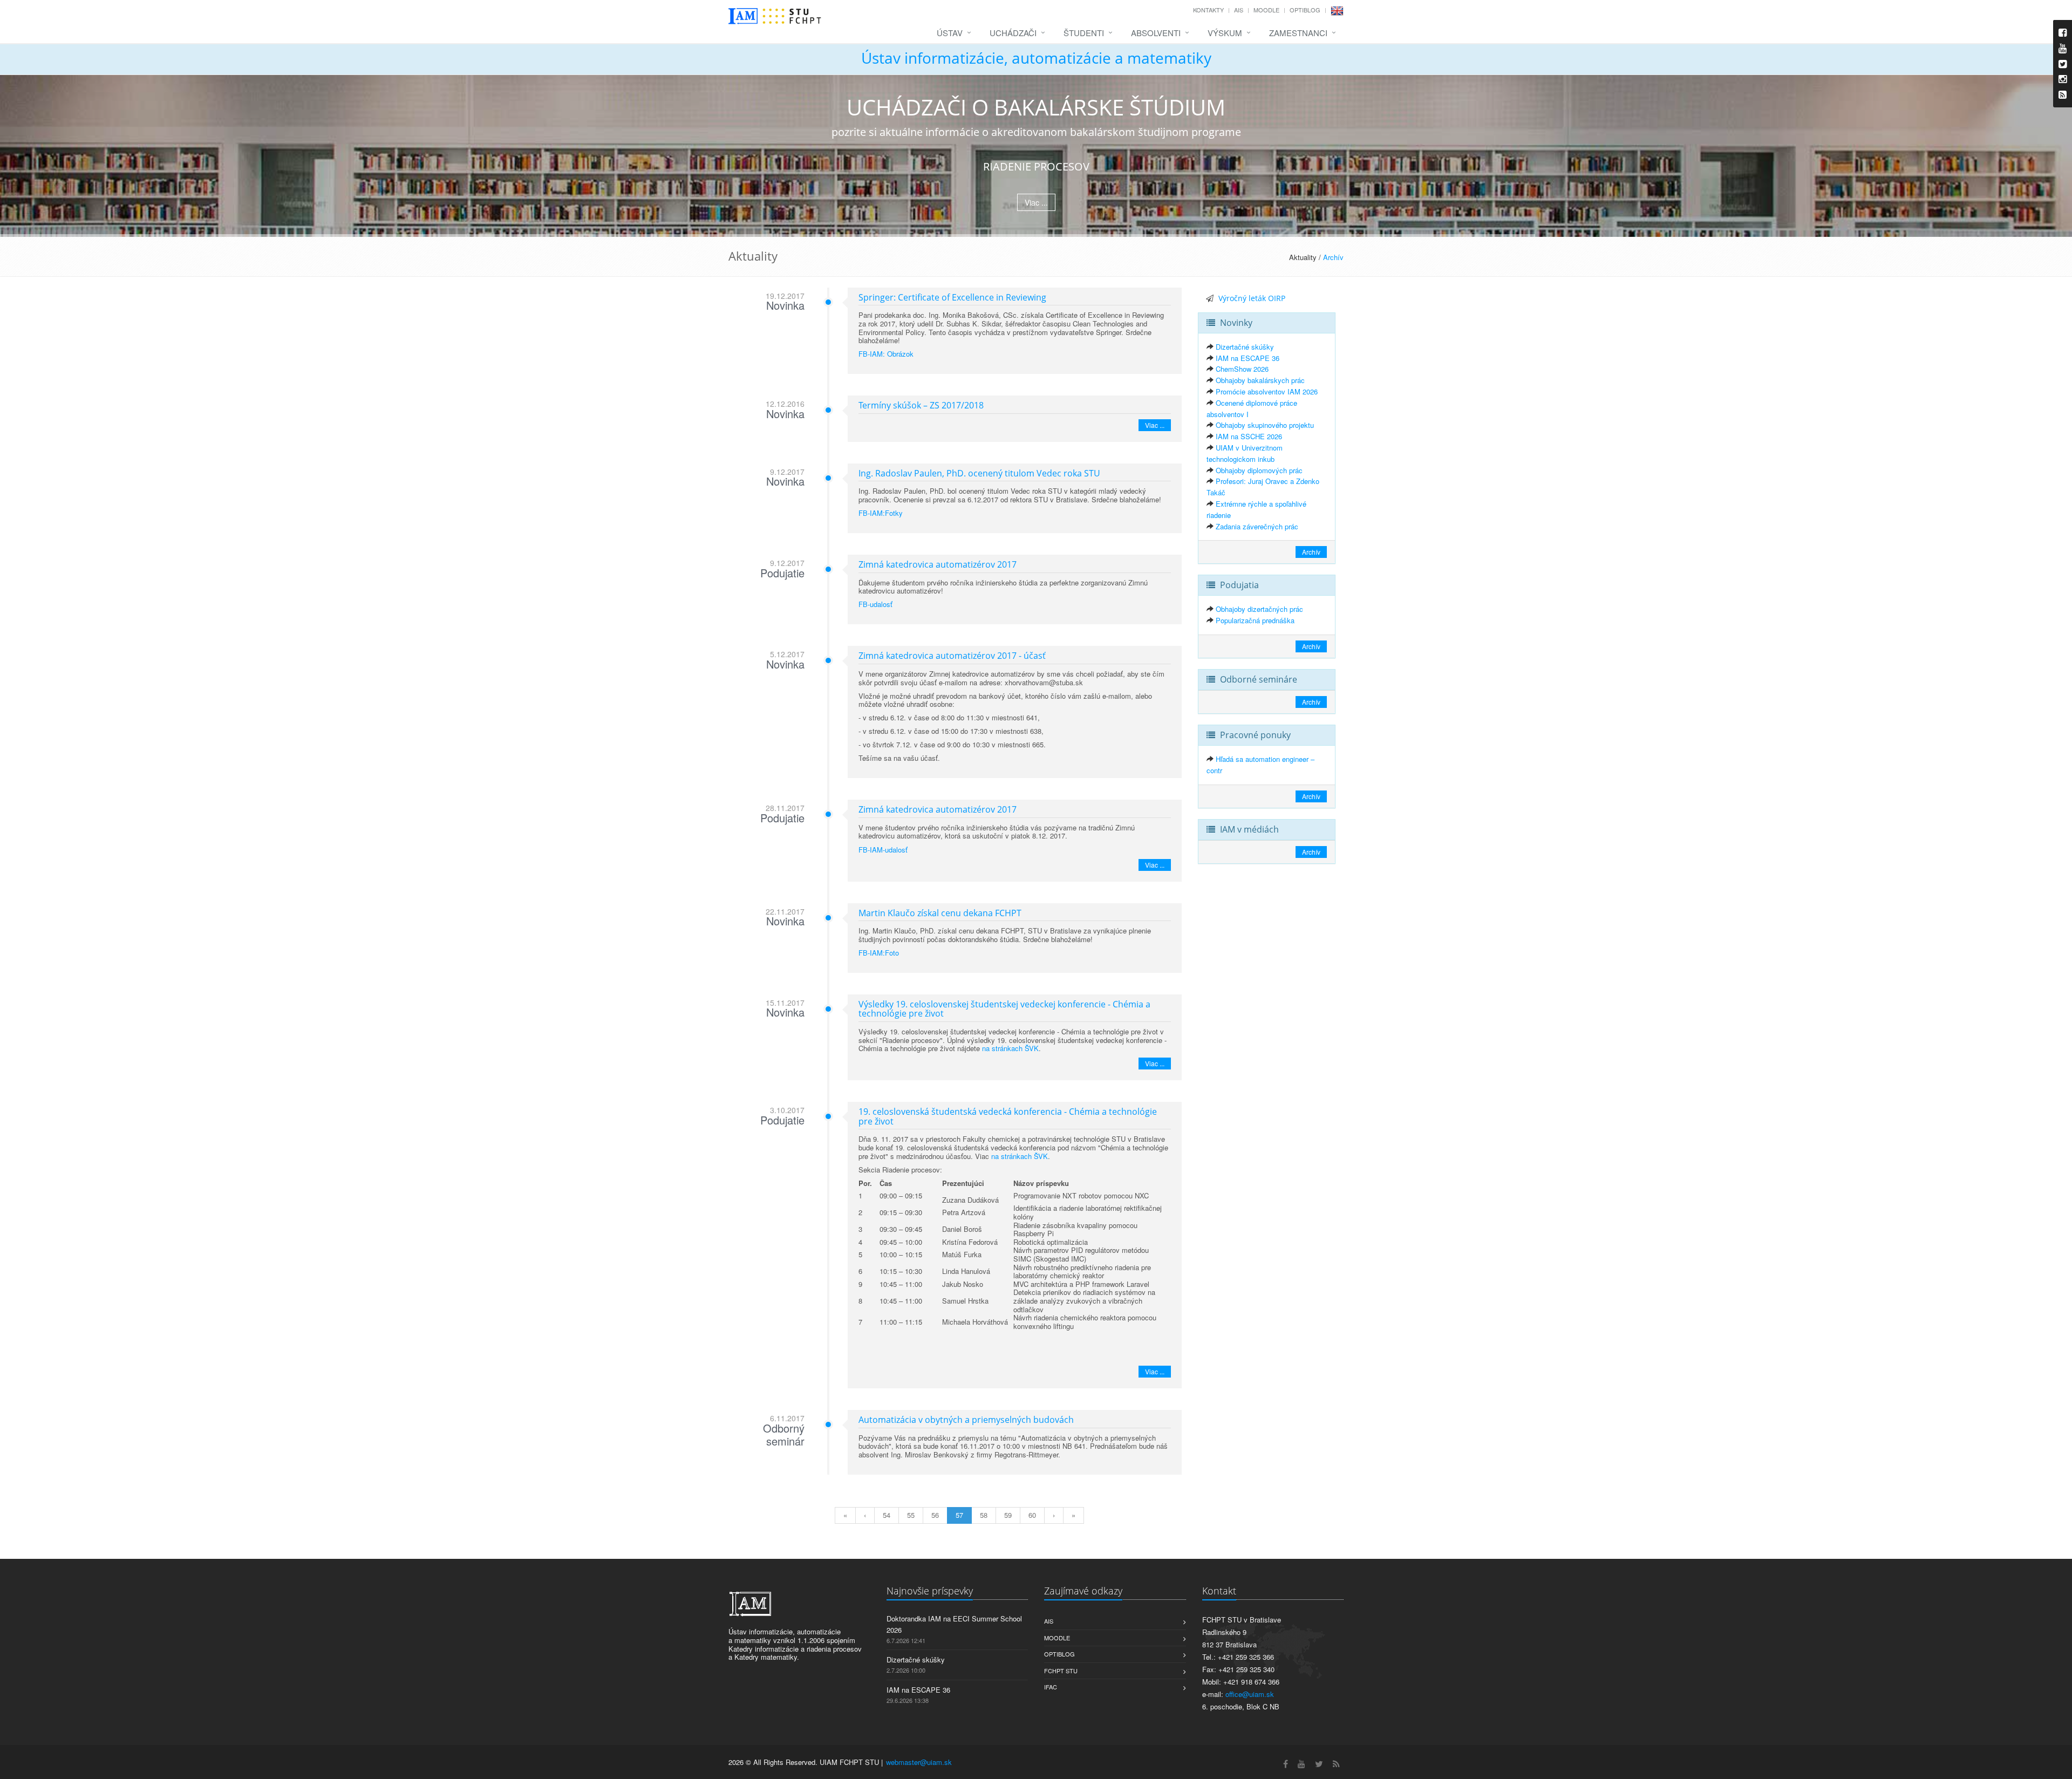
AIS (1239, 10)
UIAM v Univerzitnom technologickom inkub (1245, 453)
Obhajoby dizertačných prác (1259, 609)
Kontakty (1208, 10)
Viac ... (1036, 202)
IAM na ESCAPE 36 (1248, 358)
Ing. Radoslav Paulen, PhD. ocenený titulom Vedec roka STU (979, 473)
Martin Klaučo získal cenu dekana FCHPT (940, 913)
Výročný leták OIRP (1252, 298)
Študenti (1084, 33)
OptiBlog (1305, 10)
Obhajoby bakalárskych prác (1260, 380)
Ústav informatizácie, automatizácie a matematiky (1036, 58)
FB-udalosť (875, 604)
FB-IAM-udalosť (883, 850)
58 (984, 1515)
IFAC (1051, 1687)
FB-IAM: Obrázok (886, 354)
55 (911, 1515)
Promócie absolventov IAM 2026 (1267, 391)
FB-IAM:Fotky (881, 513)
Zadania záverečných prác (1257, 526)
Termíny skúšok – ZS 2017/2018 (921, 405)
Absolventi (1156, 33)
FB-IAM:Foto (879, 953)
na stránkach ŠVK (1010, 1048)
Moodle (1266, 10)
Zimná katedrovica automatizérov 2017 (938, 564)
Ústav (950, 33)
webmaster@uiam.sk (919, 1762)
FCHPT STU (1061, 1671)
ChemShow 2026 (1242, 369)
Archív (1333, 257)
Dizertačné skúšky (1245, 347)
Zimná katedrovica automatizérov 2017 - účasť (952, 656)
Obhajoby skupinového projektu (1265, 425)
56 (935, 1515)
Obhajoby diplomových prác (1259, 470)
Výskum (1225, 33)
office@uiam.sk (1250, 1694)
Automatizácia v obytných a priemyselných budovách (966, 1420)
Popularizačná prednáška (1255, 620)
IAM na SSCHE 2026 (1249, 436)
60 (1032, 1515)
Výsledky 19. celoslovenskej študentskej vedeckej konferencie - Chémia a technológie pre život (1004, 1009)
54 (887, 1515)
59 (1008, 1515)
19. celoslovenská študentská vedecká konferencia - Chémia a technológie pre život (1008, 1116)
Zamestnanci (1298, 33)
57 (959, 1515)
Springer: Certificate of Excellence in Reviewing (952, 297)
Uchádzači (1013, 33)
